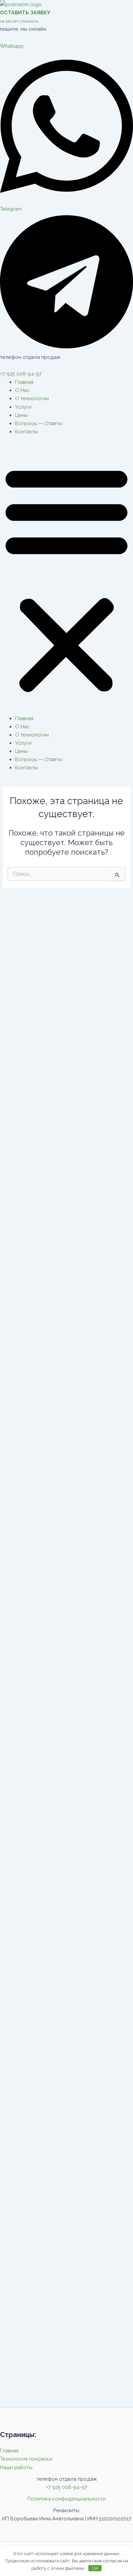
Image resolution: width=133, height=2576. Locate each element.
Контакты (26, 431)
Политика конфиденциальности (66, 2499)
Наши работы (16, 2467)
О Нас (22, 390)
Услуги (23, 407)
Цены (21, 415)
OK (95, 2568)
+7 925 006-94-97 (21, 374)
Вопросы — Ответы (39, 423)
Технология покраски (26, 2459)
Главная (24, 382)
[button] (66, 579)
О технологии (32, 398)
